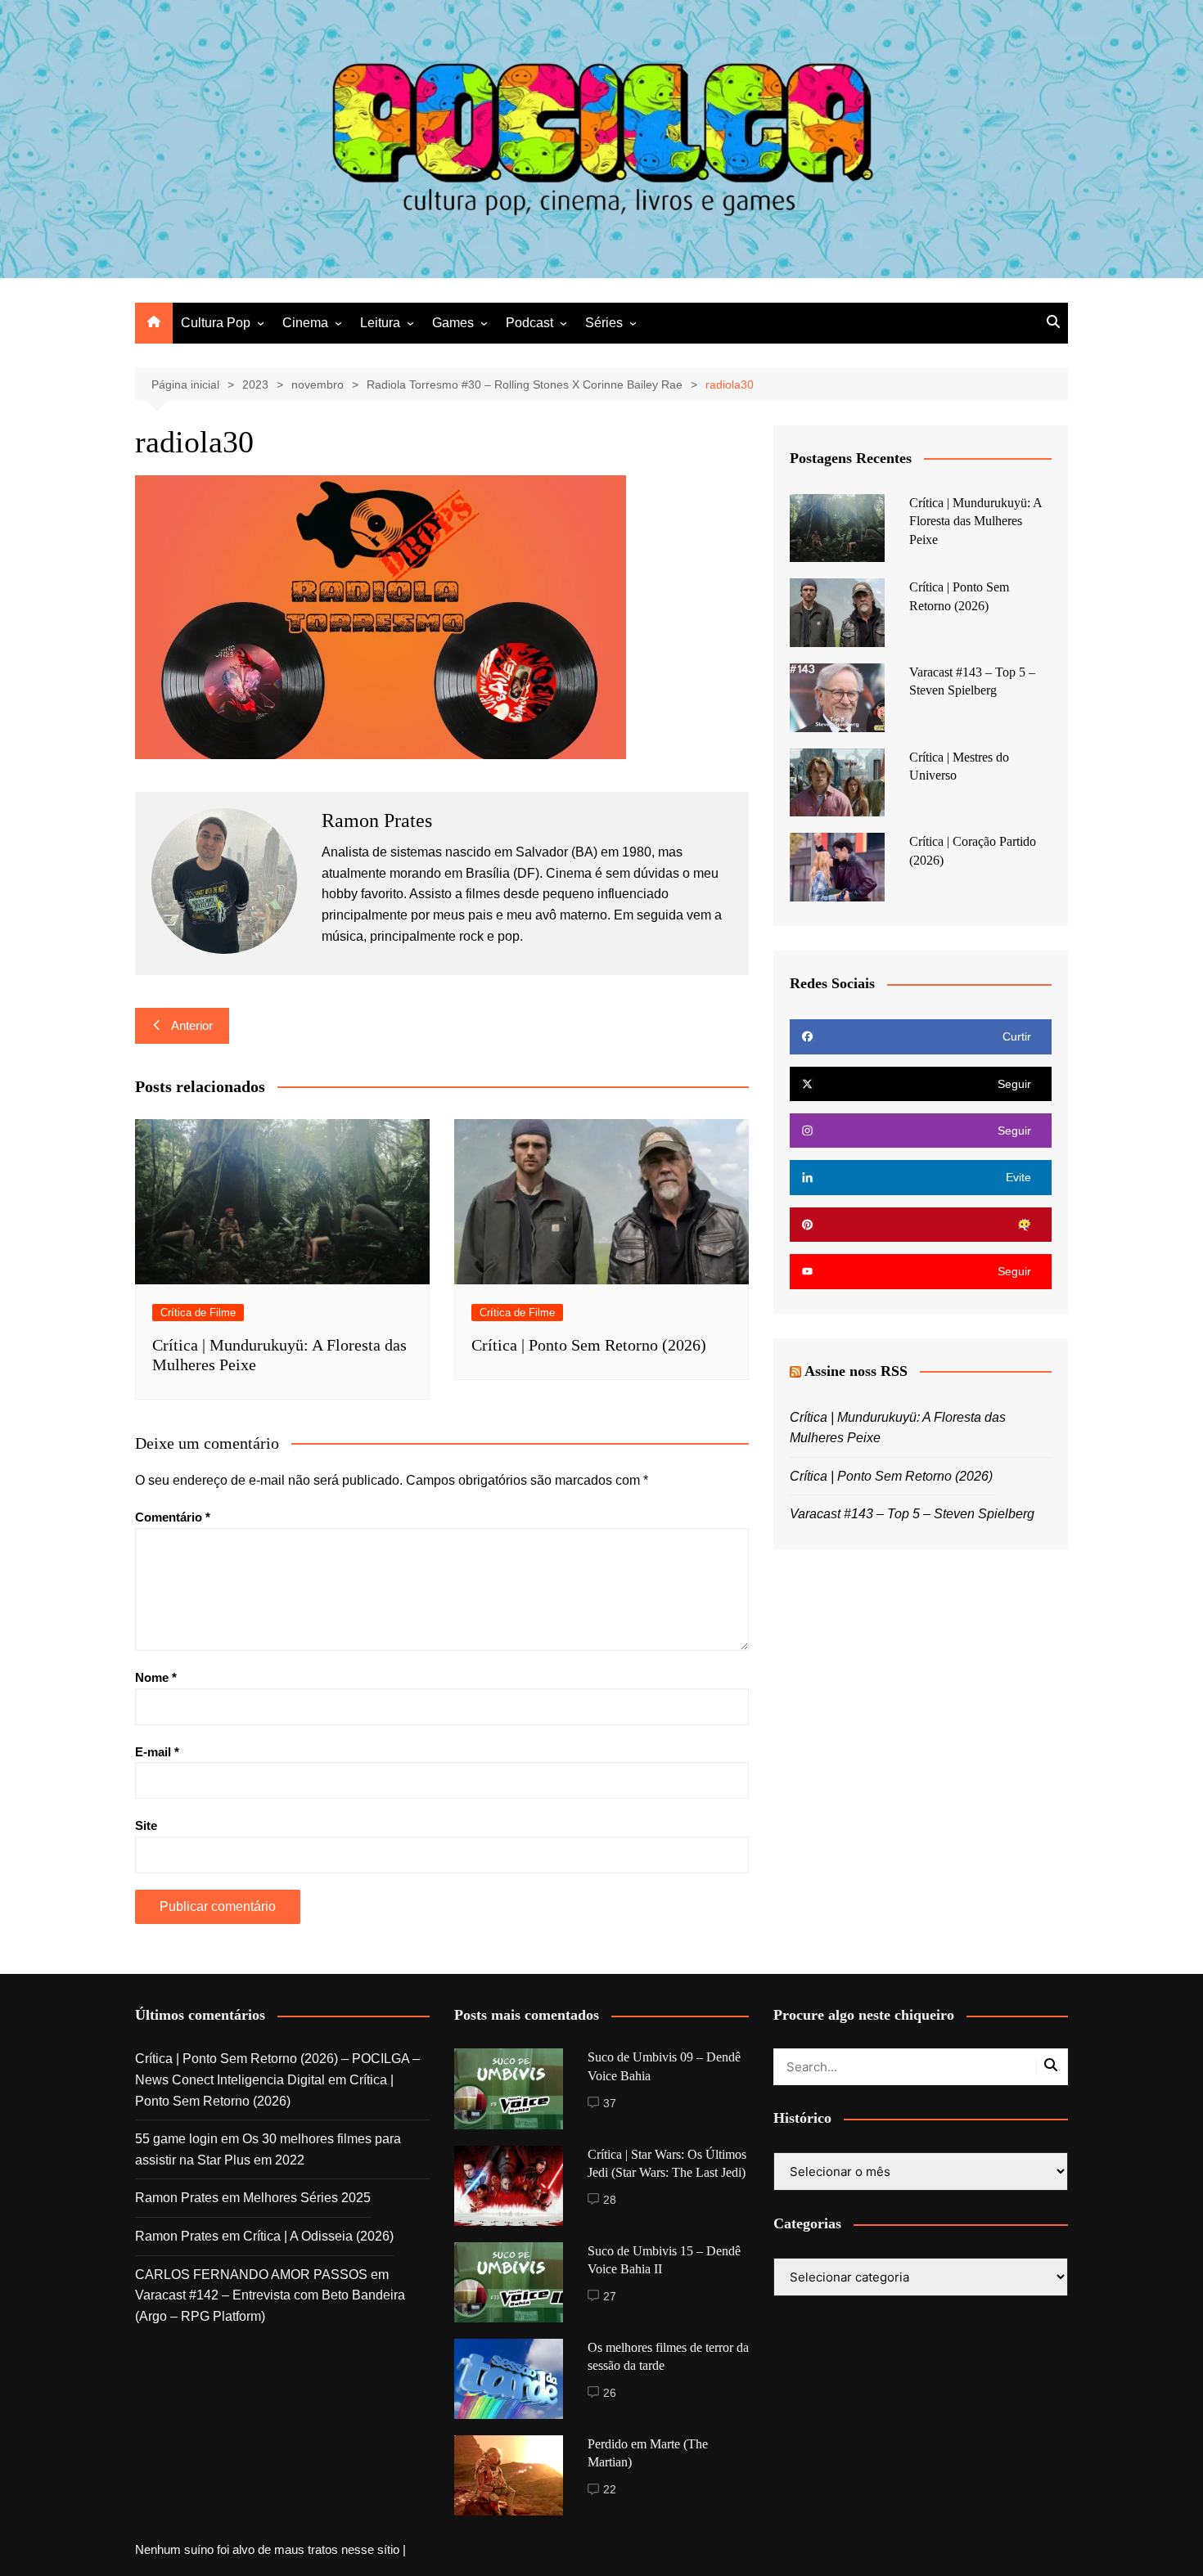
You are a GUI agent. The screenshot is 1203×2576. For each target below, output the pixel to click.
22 (610, 2489)
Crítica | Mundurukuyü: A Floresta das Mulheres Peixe (975, 521)
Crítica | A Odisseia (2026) (318, 2236)
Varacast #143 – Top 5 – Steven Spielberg (912, 1514)
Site (146, 1825)
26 (610, 2393)
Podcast (529, 323)
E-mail (157, 1752)
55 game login (176, 2139)
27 (610, 2296)
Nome (156, 1677)
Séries (604, 323)
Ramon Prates (177, 2198)
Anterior (192, 1025)
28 (610, 2200)
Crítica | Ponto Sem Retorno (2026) (589, 1345)
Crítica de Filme (198, 1313)
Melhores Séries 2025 (307, 2198)
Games (453, 323)
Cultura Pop (216, 323)
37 (610, 2103)
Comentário (173, 1517)
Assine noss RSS (856, 1371)
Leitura (380, 323)
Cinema (305, 323)
